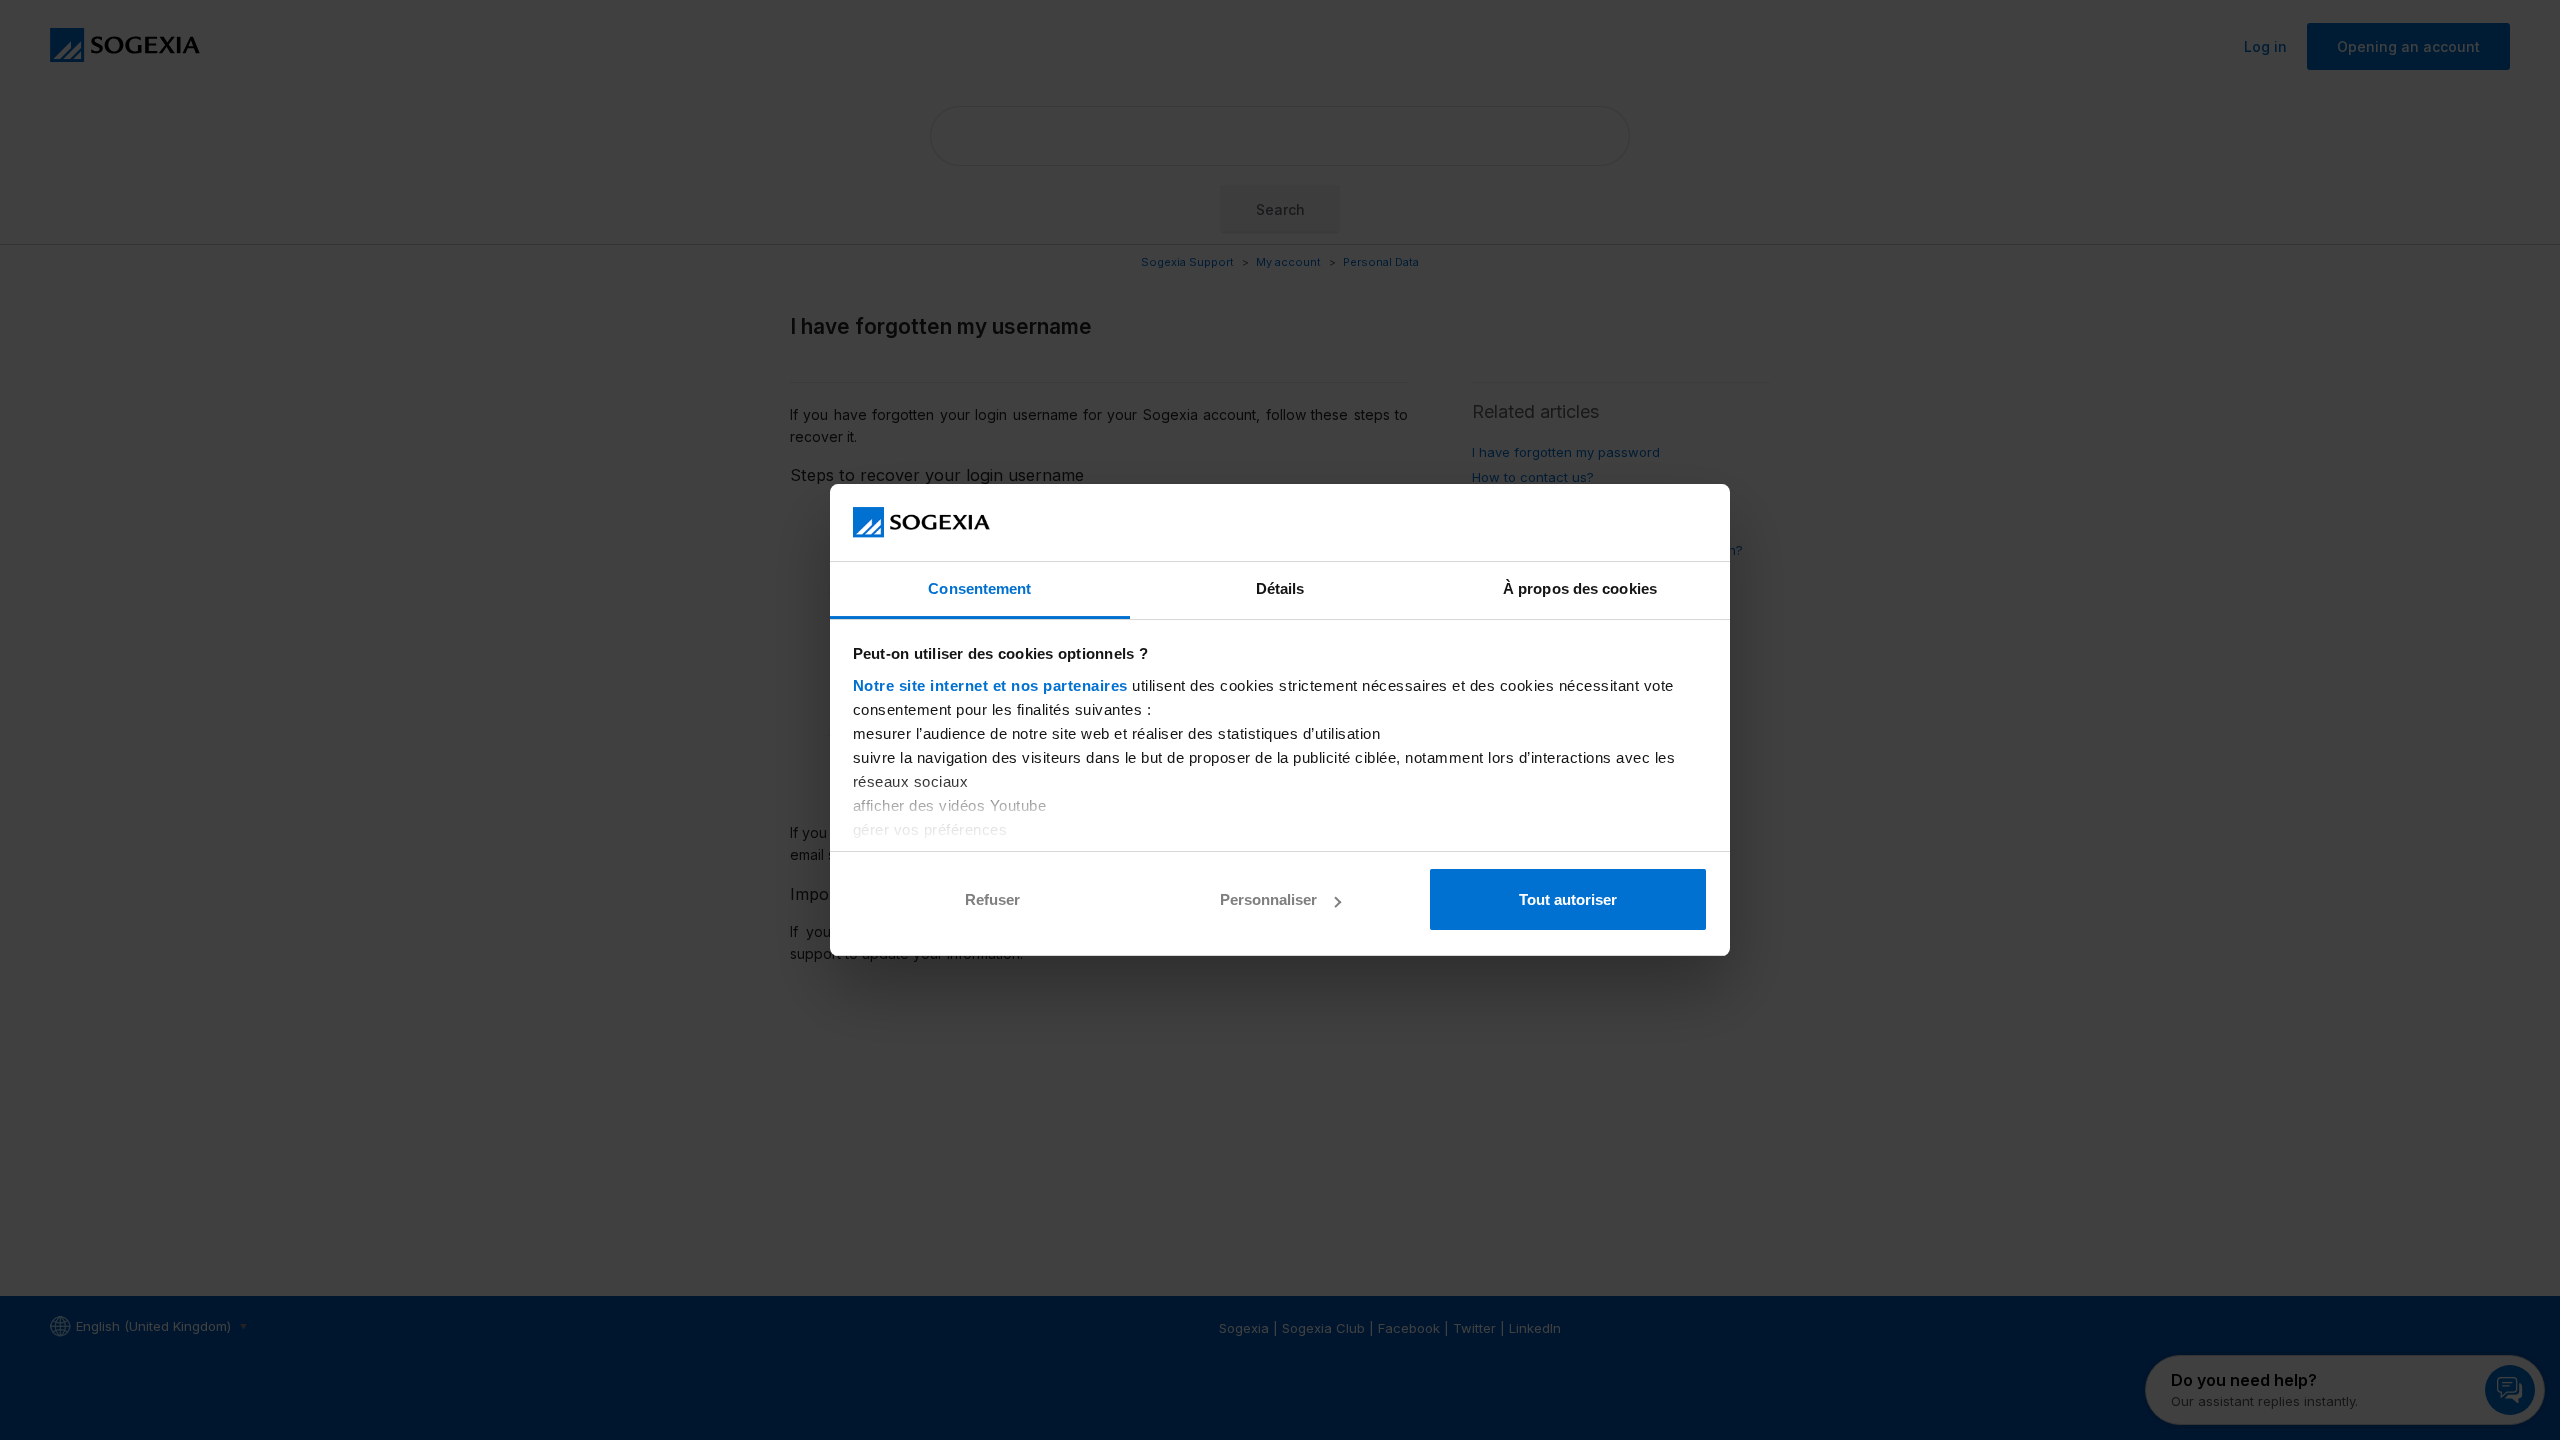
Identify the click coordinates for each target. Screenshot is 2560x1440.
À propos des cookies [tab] (1580, 588)
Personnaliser (1268, 899)
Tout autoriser (1568, 899)
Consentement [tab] (979, 588)
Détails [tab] (1280, 588)
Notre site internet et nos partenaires (990, 685)
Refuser (992, 899)
